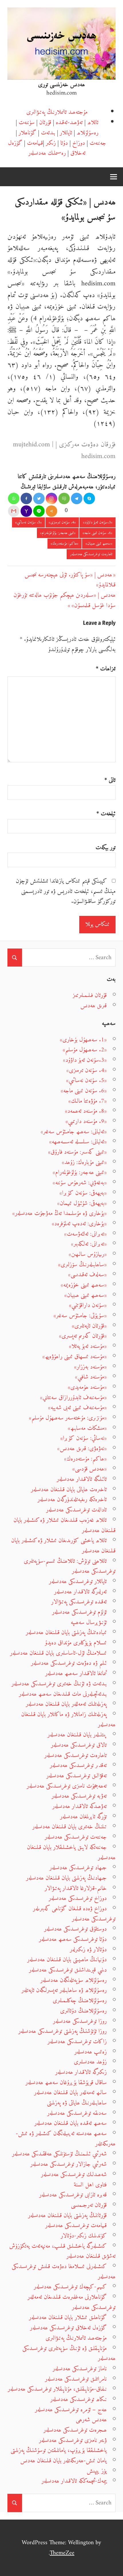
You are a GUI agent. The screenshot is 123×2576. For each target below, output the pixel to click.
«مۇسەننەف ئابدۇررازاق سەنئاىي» (73, 1398)
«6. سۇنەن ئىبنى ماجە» (98, 533)
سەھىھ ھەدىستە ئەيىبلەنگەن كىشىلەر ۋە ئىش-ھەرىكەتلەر (66, 2139)
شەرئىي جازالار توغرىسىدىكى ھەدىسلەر (69, 2164)
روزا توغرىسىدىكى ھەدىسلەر (80, 2021)
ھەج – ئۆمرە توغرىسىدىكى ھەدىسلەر (71, 2410)
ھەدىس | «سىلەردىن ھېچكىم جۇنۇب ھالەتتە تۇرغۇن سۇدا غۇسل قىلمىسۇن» (65, 600)
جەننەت (98, 143)
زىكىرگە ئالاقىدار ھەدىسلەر (81, 2072)
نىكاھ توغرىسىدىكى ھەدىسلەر (79, 2399)
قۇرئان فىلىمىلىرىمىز (90, 995)
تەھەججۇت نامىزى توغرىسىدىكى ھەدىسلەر (67, 1786)
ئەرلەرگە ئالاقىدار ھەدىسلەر (80, 1592)
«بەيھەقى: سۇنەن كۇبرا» (83, 1193)
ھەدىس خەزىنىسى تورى (61, 85)
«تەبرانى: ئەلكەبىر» (89, 1244)
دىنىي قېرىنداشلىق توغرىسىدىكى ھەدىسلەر (68, 1970)
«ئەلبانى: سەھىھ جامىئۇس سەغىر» (74, 1132)
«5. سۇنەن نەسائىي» (28, 522)
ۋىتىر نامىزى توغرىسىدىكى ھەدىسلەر (73, 2440)
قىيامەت (35, 143)
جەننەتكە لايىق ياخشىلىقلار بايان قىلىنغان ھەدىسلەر (71, 1853)
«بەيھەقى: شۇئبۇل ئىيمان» (82, 1203)
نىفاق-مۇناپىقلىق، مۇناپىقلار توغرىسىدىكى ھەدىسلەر (57, 2389)
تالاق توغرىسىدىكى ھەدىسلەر (79, 1745)
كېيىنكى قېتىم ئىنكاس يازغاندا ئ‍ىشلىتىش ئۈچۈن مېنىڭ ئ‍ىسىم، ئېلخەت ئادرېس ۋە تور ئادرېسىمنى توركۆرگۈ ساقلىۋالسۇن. (66, 891)
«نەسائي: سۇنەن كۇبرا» (84, 1438)
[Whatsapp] (14, 498)
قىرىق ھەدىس (94, 1006)
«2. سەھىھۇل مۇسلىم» (85, 1050)
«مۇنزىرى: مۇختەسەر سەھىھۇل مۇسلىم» (68, 1418)
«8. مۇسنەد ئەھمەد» (86, 1111)
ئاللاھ (93, 122)
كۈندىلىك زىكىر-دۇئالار (84, 2236)
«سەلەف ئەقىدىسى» (87, 1275)
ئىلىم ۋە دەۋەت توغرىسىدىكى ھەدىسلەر (69, 1663)
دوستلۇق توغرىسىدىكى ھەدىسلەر (75, 1929)
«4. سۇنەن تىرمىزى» (62, 522)
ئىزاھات (106, 669)
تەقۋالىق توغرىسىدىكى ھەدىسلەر (77, 1776)
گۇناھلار (27, 133)
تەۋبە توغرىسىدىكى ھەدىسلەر (79, 1796)
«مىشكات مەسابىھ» (87, 1428)
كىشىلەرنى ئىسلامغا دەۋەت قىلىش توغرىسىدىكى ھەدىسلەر (64, 2272)
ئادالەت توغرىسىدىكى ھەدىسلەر (76, 1510)
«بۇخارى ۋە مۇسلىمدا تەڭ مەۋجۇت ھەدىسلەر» (59, 1213)
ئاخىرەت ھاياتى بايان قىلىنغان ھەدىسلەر (69, 1490)
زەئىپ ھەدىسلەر (91, 2052)
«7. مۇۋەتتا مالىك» (88, 1101)
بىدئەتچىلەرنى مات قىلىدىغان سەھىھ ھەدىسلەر (63, 1694)
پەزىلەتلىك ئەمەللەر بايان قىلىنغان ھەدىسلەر (66, 1704)
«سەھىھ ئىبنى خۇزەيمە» (84, 1285)
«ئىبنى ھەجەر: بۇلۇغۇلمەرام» (58, 533)
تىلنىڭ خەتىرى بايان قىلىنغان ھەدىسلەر (70, 1827)
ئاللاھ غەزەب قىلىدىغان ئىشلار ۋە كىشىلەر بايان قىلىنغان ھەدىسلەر (65, 1525)
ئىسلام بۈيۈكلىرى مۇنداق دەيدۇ (76, 1643)
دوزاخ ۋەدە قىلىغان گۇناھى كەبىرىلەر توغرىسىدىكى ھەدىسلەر (74, 1914)
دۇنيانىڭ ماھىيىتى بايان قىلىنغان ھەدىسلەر (67, 1960)
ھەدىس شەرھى (91, 2420)
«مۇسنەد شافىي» (91, 1377)
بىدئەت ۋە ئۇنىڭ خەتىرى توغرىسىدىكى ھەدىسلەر (59, 1684)
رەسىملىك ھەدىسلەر (47, 153)
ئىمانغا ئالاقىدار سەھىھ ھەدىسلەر (76, 1673)
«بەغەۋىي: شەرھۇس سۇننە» (80, 1183)
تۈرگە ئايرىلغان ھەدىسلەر (83, 1817)
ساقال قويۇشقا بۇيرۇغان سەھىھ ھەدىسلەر (66, 2083)
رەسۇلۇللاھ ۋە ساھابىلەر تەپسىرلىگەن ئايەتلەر (64, 1990)
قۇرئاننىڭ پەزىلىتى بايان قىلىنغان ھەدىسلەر (67, 2215)
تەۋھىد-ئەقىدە (69, 122)
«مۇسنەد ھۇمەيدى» (87, 1387)
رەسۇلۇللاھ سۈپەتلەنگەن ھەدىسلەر (74, 1980)
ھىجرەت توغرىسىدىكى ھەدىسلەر (75, 2430)
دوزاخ (79, 143)
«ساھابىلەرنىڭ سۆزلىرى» (82, 1265)
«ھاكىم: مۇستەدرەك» (65, 544)
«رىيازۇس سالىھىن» (88, 1254)
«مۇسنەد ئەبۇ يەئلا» (88, 1346)
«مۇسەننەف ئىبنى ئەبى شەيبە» (77, 1408)
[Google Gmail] (14, 511)
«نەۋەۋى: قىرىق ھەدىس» (82, 1449)
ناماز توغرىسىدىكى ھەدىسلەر (80, 2369)
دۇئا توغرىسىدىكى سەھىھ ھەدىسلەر (73, 1939)
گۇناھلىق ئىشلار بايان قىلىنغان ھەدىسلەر (68, 2317)
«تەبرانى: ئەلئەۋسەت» (85, 1234)
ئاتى (110, 780)
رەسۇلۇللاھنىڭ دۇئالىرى (83, 2011)
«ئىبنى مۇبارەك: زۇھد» (84, 1162)
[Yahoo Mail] (26, 511)
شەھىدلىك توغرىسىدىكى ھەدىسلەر (74, 2175)
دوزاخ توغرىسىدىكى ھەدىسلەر (78, 1898)
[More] (51, 511)
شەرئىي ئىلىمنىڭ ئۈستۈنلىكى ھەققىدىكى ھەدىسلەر (59, 2154)
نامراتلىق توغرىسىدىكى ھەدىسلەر (76, 2379)
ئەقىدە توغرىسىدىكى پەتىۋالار (79, 1602)
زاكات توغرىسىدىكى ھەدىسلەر (77, 2042)
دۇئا (64, 143)
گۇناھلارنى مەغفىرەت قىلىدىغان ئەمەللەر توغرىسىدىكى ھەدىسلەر (72, 2302)
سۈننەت (27, 122)
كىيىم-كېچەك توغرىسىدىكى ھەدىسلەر (70, 2287)
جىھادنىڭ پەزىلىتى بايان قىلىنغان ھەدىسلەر (66, 1878)
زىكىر (51, 143)
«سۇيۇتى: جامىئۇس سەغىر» (80, 1316)
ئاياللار (66, 133)
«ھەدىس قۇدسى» (90, 1469)
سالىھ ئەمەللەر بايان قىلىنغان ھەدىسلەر (70, 2093)
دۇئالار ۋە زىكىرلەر (88, 1950)
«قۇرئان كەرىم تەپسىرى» (83, 1336)
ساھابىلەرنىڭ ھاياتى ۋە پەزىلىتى (77, 2103)
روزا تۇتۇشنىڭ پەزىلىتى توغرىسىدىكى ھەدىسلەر (63, 2031)
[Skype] (89, 498)
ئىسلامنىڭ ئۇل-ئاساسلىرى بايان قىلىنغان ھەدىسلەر (58, 1653)
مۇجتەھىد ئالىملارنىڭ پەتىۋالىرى (57, 112)
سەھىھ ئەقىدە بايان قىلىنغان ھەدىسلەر (71, 2123)
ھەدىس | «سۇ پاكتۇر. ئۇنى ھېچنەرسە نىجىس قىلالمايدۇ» (70, 580)
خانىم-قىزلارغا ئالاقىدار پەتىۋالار (76, 1888)
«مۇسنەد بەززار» (90, 1367)
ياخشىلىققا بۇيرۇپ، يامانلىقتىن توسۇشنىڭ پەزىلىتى (59, 2450)
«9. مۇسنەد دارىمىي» (86, 1121)
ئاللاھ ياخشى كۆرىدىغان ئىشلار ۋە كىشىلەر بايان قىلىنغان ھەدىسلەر (63, 1546)
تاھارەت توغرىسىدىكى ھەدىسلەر (91, 554)
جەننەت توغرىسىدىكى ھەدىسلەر (76, 1837)
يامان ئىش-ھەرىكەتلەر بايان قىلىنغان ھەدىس (64, 2461)
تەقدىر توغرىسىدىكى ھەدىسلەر (78, 1765)
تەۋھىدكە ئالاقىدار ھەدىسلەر (80, 1806)
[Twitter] (39, 498)
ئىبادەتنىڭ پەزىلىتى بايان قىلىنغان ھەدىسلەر (66, 1632)
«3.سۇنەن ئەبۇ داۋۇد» (98, 522)
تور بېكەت (106, 848)
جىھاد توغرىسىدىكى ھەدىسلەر (78, 1868)
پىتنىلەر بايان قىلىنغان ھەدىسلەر (77, 1735)
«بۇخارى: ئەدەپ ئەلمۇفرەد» (79, 1224)
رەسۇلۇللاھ (88, 133)
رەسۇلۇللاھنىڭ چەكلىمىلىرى (80, 2001)
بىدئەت (48, 133)
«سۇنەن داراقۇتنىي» (88, 1305)
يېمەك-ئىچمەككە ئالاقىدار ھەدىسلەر (74, 2481)
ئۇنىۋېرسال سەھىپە (89, 1622)
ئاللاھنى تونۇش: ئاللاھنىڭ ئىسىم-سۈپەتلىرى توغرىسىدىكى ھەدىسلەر (70, 1566)
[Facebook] (26, 498)
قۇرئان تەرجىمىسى (89, 2205)
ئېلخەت (106, 814)
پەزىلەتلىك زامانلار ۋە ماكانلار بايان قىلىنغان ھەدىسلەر (68, 1720)
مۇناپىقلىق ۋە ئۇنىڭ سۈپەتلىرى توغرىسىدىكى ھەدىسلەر (69, 2354)
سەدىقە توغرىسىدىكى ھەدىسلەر (77, 2113)
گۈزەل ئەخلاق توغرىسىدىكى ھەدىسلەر (68, 2328)
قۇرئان (45, 122)
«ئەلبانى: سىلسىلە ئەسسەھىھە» (78, 1142)
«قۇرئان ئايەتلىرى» (89, 1326)
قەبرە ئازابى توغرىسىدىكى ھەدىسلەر (73, 2195)
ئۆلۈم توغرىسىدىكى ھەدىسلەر (79, 1612)
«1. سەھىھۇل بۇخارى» (83, 1040)
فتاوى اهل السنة (90, 2185)
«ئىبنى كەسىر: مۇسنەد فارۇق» (77, 1152)
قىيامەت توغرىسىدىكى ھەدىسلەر (76, 2225)
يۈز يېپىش (97, 2471)
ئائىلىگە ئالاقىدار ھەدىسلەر (82, 1479)
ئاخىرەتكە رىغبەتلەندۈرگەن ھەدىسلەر (72, 1500)
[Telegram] (77, 498)
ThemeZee (62, 2553)
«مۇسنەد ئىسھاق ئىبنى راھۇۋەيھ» (75, 1357)
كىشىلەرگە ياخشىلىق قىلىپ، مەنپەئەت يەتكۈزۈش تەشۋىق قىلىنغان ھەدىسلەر (62, 2251)
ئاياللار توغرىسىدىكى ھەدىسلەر (78, 1581)
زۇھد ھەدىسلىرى (90, 2062)
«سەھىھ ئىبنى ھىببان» (99, 544)
